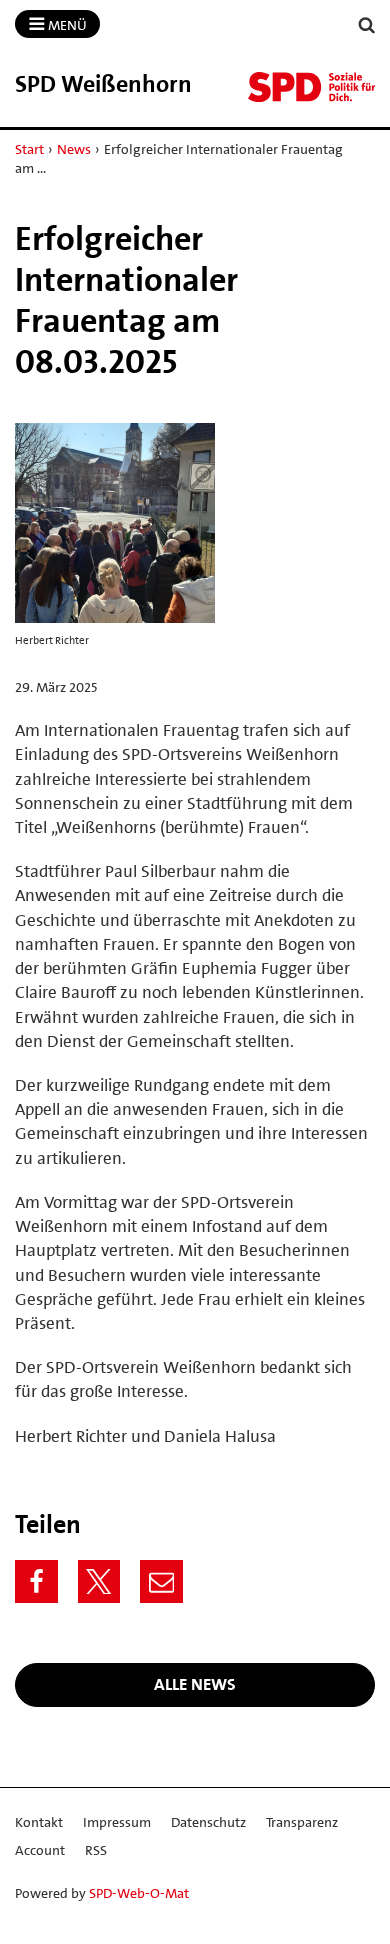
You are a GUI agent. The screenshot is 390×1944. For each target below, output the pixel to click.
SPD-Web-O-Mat (139, 1893)
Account (40, 1850)
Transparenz (302, 1822)
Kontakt (39, 1822)
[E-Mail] (161, 1581)
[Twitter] (99, 1581)
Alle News (195, 1684)
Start (29, 149)
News (74, 149)
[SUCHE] (367, 25)
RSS (96, 1850)
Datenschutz (208, 1822)
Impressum (117, 1822)
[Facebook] (36, 1581)
